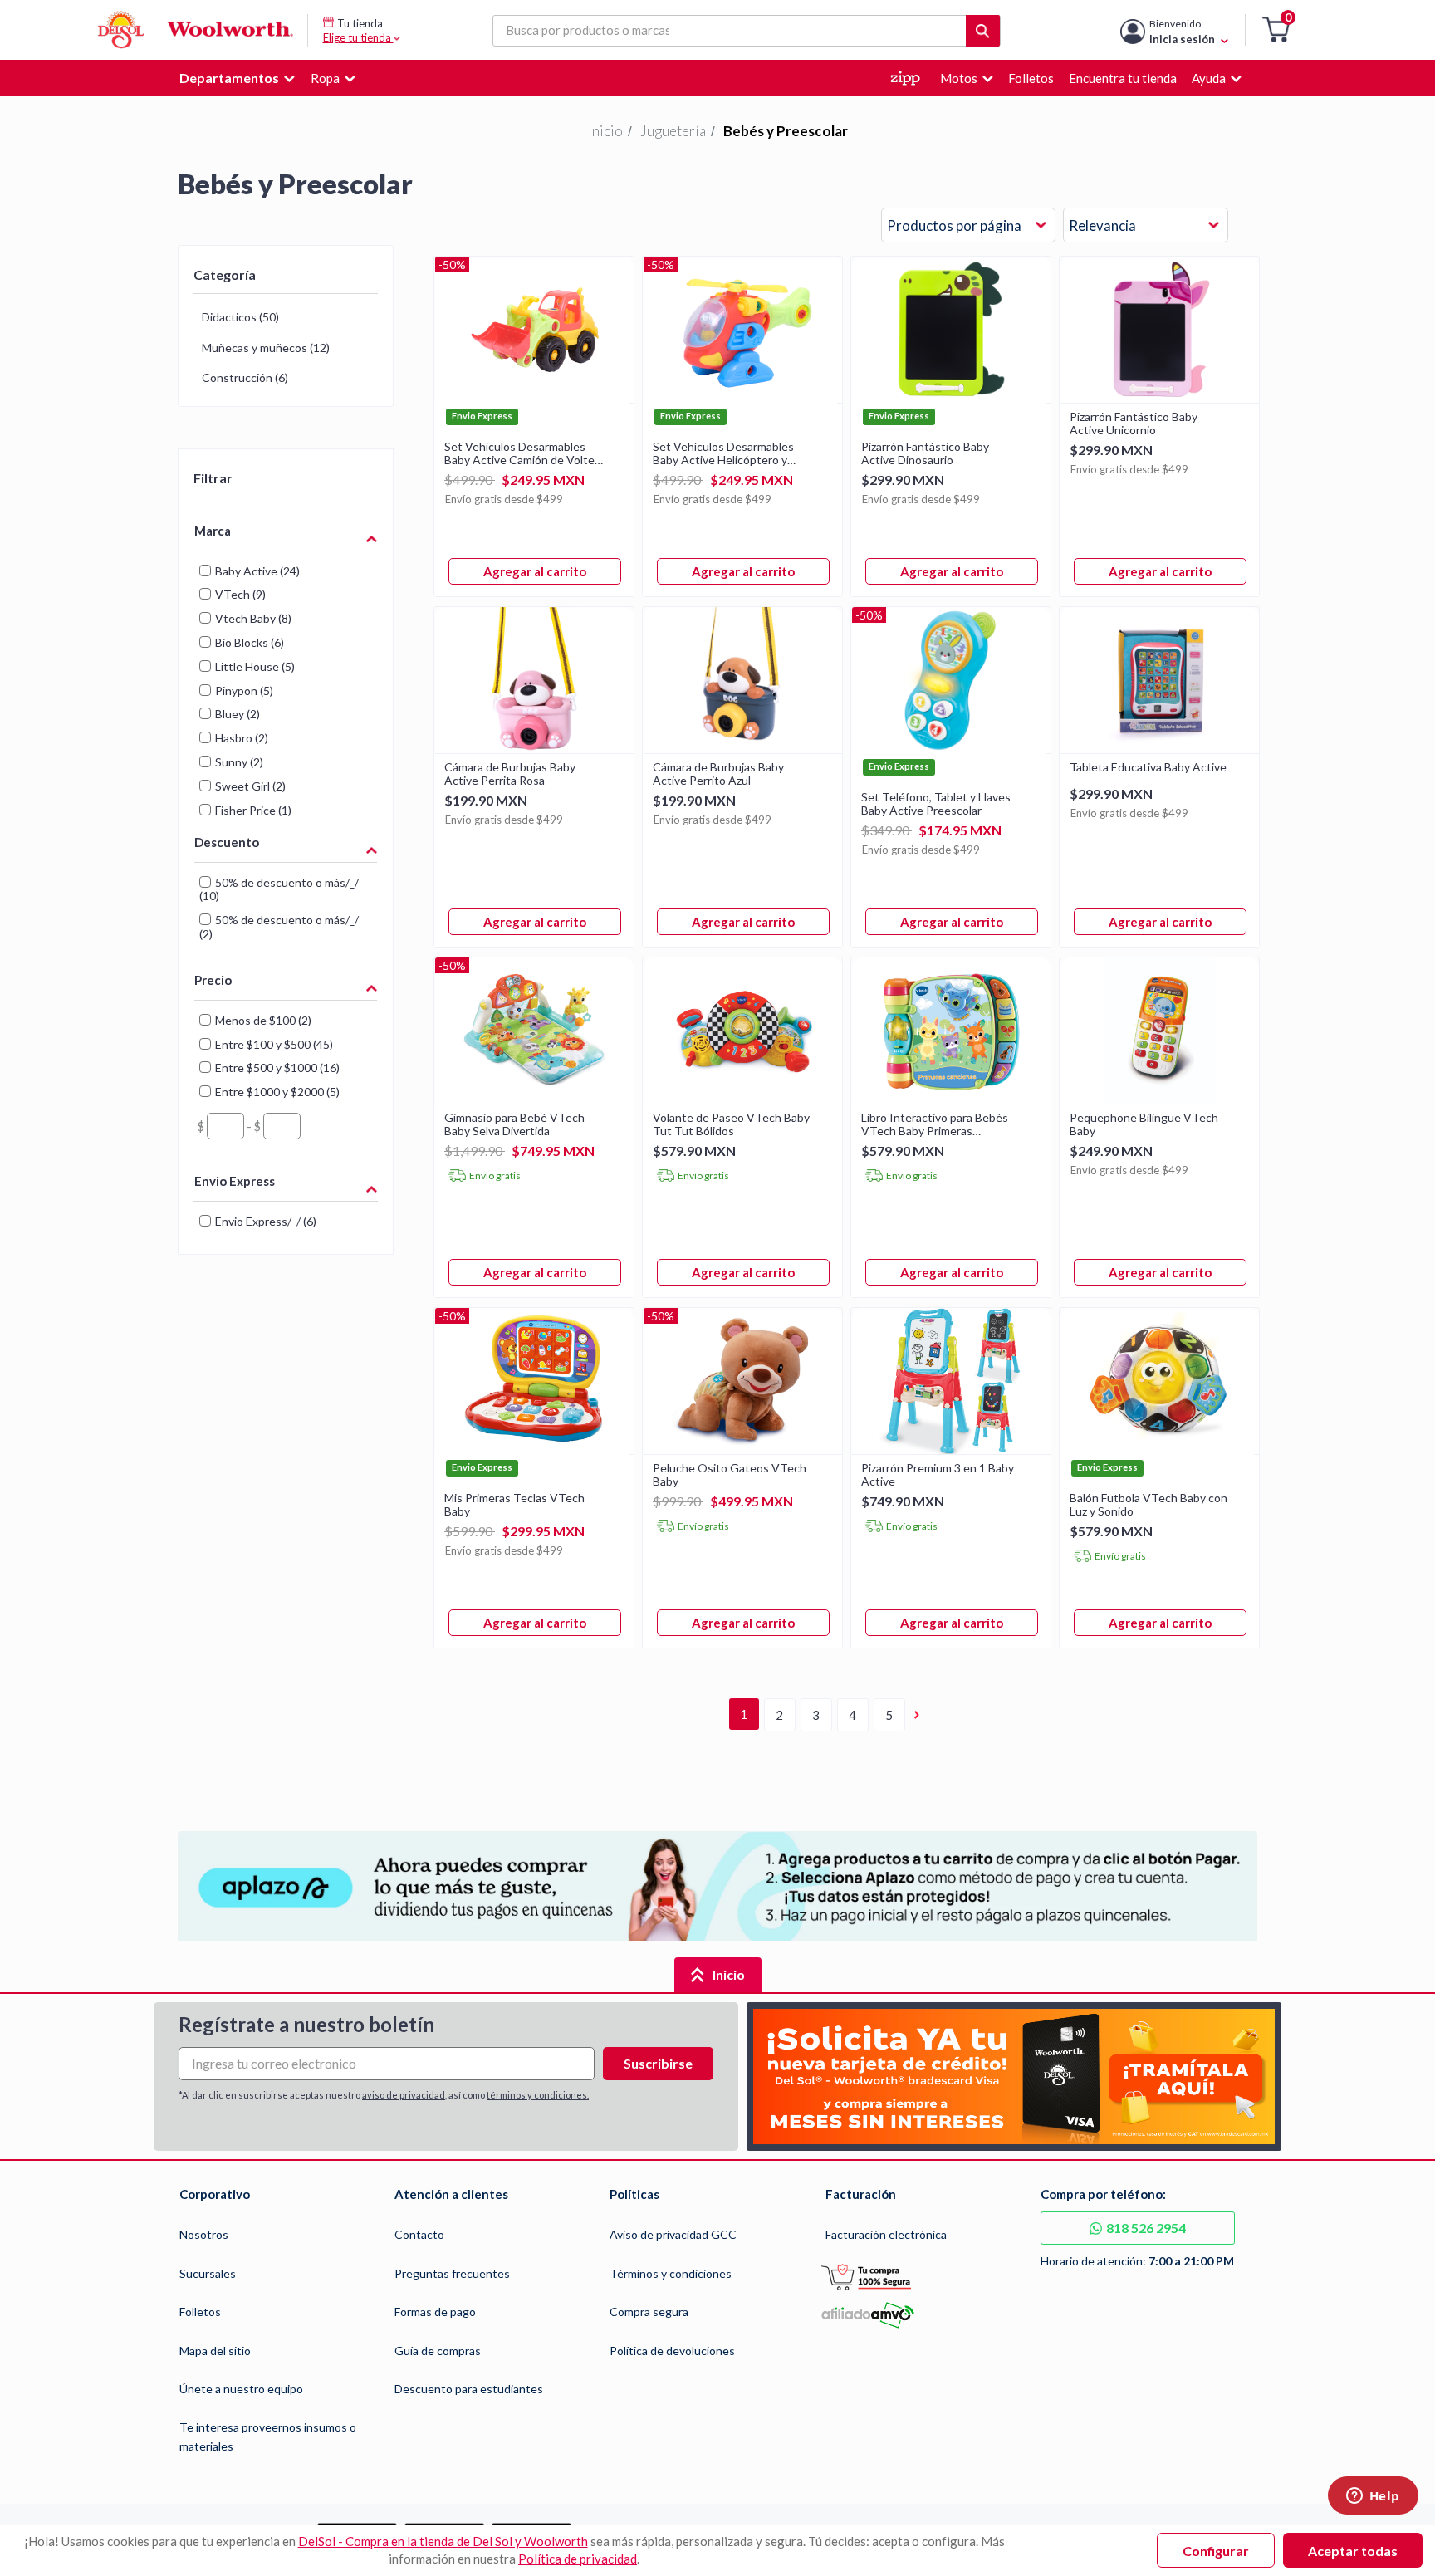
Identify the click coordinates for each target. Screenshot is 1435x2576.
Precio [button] (213, 980)
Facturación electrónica (886, 2234)
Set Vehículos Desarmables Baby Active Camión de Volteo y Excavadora (523, 453)
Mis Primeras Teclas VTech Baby (514, 1505)
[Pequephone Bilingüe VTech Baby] (1159, 1098)
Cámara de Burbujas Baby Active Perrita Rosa (510, 774)
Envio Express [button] (235, 1181)
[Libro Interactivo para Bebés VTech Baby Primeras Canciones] (951, 1098)
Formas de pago (435, 2312)
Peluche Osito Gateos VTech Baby (730, 1475)
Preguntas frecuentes (452, 2273)
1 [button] (744, 1714)
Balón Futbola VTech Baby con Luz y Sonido (1148, 1505)
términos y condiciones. (538, 2095)
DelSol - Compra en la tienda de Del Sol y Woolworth (443, 2541)
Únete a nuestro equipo (241, 2389)
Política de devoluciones (672, 2351)
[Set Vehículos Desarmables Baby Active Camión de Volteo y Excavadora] (534, 397)
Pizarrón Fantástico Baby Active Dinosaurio (925, 453)
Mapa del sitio (215, 2351)
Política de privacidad (578, 2559)
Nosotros (204, 2234)
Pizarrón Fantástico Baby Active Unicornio (1134, 424)
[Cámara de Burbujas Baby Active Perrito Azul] (742, 748)
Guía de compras (438, 2351)
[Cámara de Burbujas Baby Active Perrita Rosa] (534, 748)
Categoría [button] (225, 274)
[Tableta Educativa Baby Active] (1159, 748)
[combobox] (968, 226)
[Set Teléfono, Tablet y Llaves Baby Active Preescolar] (951, 748)
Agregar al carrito (535, 571)
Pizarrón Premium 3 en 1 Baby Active (938, 1475)
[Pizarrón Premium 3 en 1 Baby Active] (951, 1449)
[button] (1276, 30)
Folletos (200, 2312)
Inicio (605, 131)
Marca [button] (213, 531)
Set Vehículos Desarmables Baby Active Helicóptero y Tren (723, 453)
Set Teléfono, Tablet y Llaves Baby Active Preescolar (936, 804)
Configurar (1216, 2551)
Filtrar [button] (213, 478)
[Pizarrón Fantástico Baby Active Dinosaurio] (951, 397)
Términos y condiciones (671, 2273)
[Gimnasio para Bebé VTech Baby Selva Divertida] (534, 1098)
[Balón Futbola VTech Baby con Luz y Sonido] (1159, 1449)
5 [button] (889, 1715)
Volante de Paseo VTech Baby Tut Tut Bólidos (731, 1124)
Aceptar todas (1353, 2551)
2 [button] (779, 1715)
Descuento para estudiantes (469, 2389)
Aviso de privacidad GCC (673, 2234)
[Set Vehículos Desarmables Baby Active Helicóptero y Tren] (742, 397)
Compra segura (649, 2312)
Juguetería (673, 131)
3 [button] (816, 1715)
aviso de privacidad (404, 2095)
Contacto (419, 2234)
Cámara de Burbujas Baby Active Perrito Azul (718, 774)
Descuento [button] (227, 842)
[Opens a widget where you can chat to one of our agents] (1373, 2497)
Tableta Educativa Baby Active (1148, 767)
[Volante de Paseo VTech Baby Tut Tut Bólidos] (742, 1098)
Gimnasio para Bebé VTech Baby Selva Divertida (514, 1124)
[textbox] (225, 1126)
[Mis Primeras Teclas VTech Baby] (534, 1449)
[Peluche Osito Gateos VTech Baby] (742, 1449)
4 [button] (852, 1715)
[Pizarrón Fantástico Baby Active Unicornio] (1159, 397)
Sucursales (208, 2273)
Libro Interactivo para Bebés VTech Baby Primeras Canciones (935, 1124)
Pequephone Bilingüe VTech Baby (1144, 1124)
